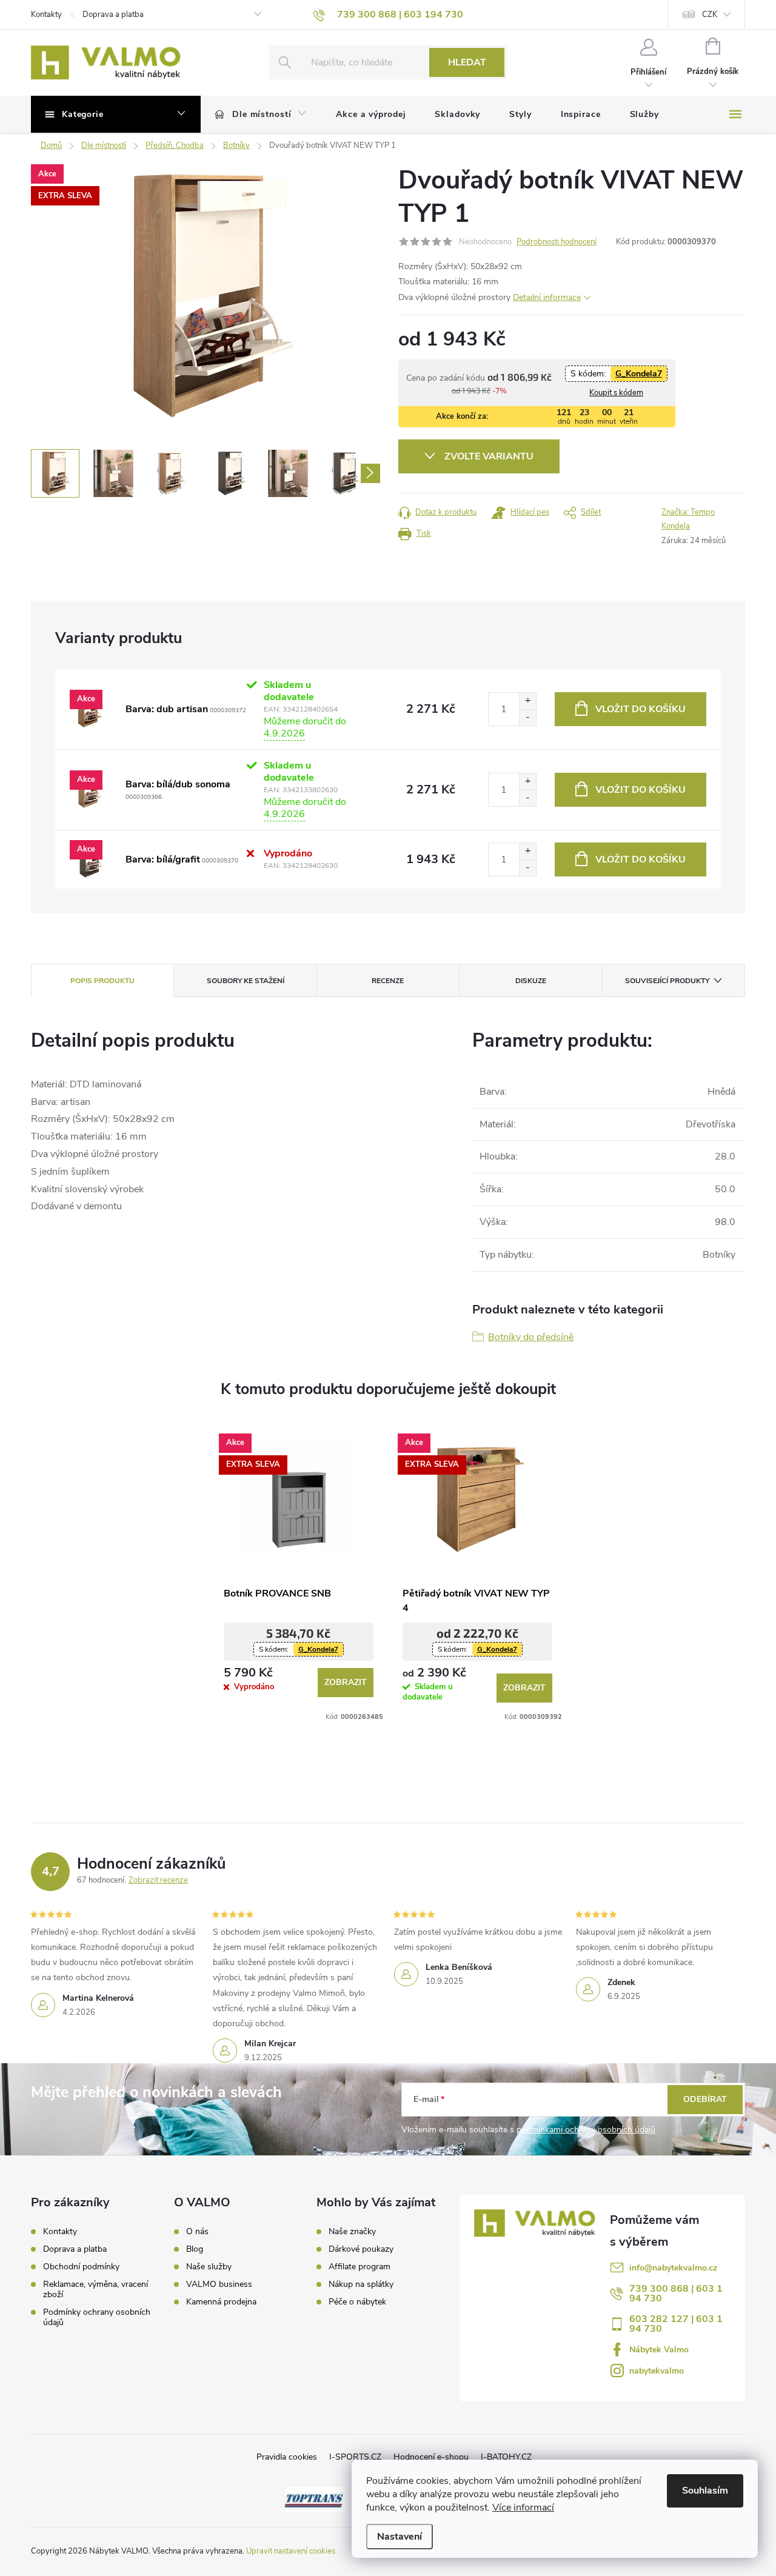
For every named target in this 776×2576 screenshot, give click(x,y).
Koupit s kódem (616, 393)
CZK (710, 15)
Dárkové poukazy (361, 2249)
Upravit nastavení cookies (291, 2551)
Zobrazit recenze (158, 1880)
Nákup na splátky (361, 2284)
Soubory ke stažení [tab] (246, 981)
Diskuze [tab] (531, 981)
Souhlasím (705, 2491)
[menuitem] (261, 115)
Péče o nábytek (357, 2302)
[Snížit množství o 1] (527, 717)
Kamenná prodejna (221, 2302)
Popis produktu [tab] (102, 981)
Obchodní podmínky (81, 2267)
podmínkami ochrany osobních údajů (586, 2130)
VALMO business (219, 2284)
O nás (197, 2232)
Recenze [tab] (388, 981)
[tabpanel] (299, 1573)
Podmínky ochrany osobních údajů (97, 2317)
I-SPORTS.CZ (355, 2457)
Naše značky (352, 2232)
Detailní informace (547, 297)
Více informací (523, 2508)
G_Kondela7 (639, 374)
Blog (195, 2249)
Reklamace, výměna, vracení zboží (95, 2289)
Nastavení (400, 2537)
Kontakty (46, 15)
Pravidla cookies (287, 2457)
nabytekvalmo (657, 2371)
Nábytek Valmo (659, 2350)
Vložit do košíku (641, 709)
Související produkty (667, 981)
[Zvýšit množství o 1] (527, 701)
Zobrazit (346, 1682)
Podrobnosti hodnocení (557, 242)
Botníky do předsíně (531, 1337)
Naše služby (209, 2267)
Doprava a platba (113, 15)
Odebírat (705, 2099)
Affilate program (360, 2267)
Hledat (467, 62)
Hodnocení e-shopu (431, 2457)
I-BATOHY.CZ (506, 2457)
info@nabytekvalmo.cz (673, 2268)
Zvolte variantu (489, 456)
